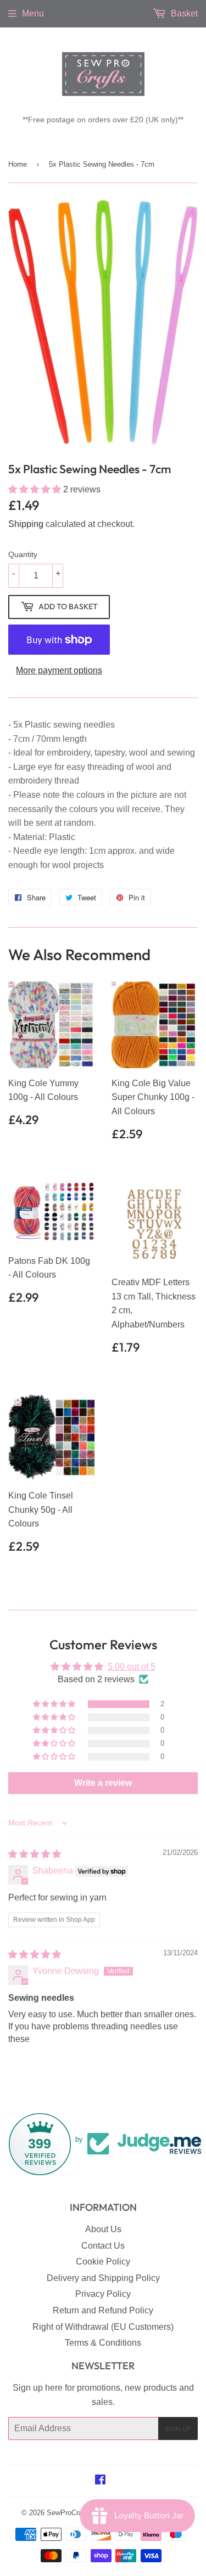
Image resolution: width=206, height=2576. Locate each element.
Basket (183, 13)
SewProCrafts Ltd (75, 2513)
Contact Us (103, 2246)
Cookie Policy (103, 2262)
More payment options (59, 670)
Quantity (23, 554)
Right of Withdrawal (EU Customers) (103, 2327)
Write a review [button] (103, 1783)
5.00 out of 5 (132, 1667)
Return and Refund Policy (103, 2310)
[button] (36, 489)
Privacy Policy (103, 2294)
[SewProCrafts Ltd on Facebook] (100, 2481)
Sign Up (178, 2429)
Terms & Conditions (103, 2343)
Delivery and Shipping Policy (103, 2278)
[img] (35, 1854)
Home (18, 164)
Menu (33, 13)
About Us (103, 2229)
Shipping (26, 524)
